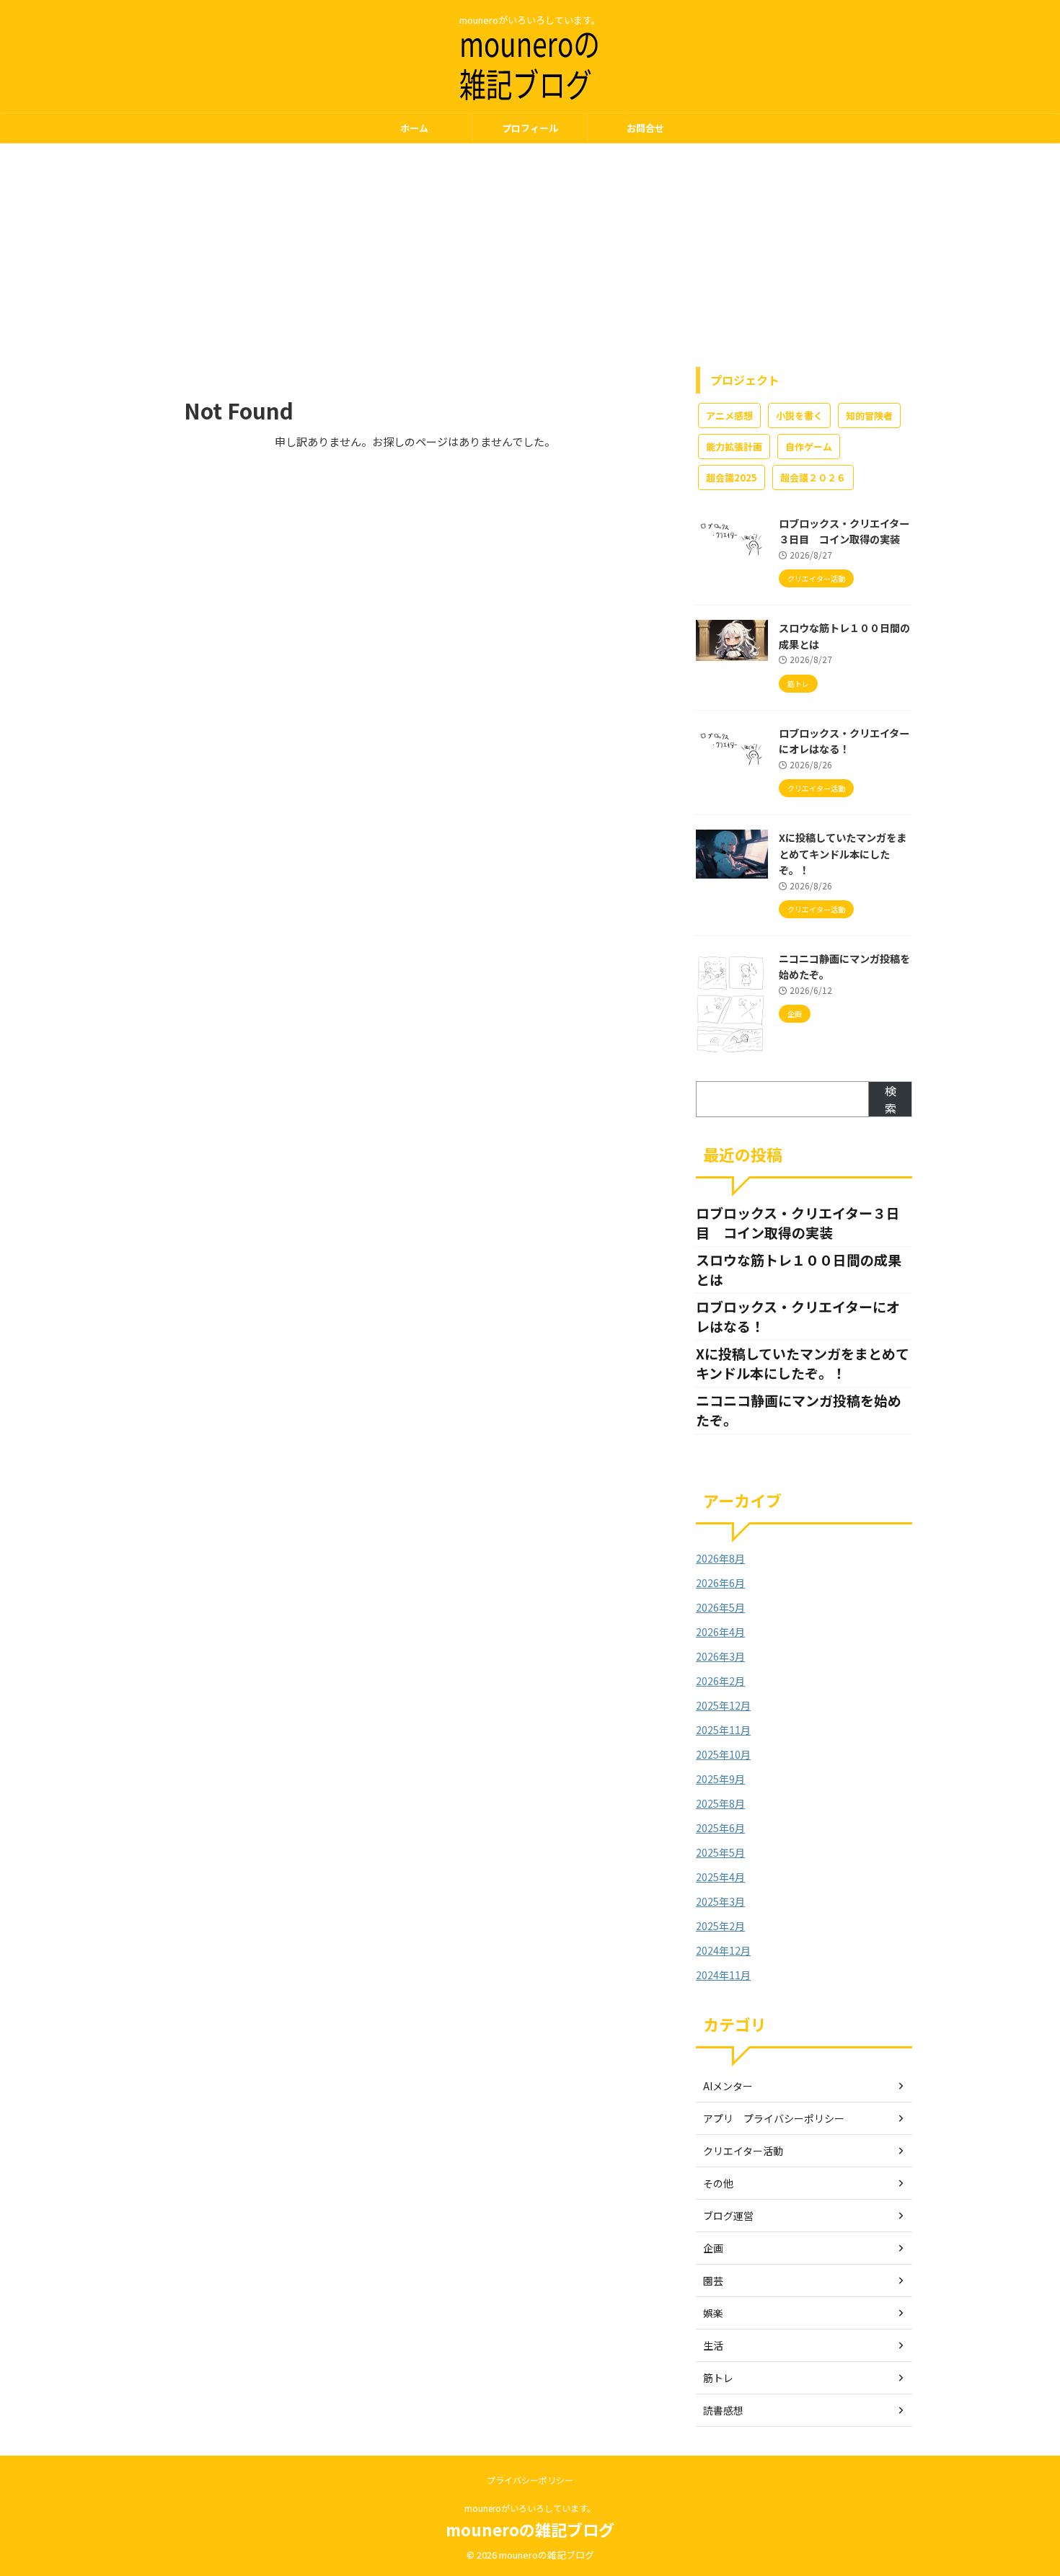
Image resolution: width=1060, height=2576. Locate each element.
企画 (713, 2248)
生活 (713, 2345)
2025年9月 (720, 1779)
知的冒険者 (869, 416)
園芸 (713, 2280)
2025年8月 (720, 1803)
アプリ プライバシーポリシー (774, 2118)
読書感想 (723, 2410)
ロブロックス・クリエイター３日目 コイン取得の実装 (844, 531)
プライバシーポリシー (530, 2480)
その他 (718, 2183)
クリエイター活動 (743, 2151)
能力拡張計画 (734, 447)
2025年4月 (720, 1877)
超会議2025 (732, 478)
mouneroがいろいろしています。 (530, 2508)
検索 (891, 1099)
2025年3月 (720, 1901)
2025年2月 (720, 1926)
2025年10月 (723, 1754)
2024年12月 (723, 1950)
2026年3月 (720, 1656)
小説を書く (799, 416)
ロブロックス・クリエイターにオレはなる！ (844, 741)
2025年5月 (720, 1852)
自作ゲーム (809, 447)
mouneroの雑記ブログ (530, 2529)
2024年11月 (723, 1975)
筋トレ (718, 2378)
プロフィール (530, 128)
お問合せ (645, 128)
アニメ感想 (729, 416)
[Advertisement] (530, 252)
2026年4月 (720, 1632)
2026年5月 (720, 1607)
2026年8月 (720, 1558)
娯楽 (713, 2313)
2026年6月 (720, 1583)
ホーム (414, 128)
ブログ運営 (728, 2216)
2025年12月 (723, 1705)
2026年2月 (720, 1681)
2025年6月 (720, 1828)
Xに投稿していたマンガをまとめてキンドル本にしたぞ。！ (843, 853)
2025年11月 (723, 1730)
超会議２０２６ (813, 478)
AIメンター (728, 2086)
